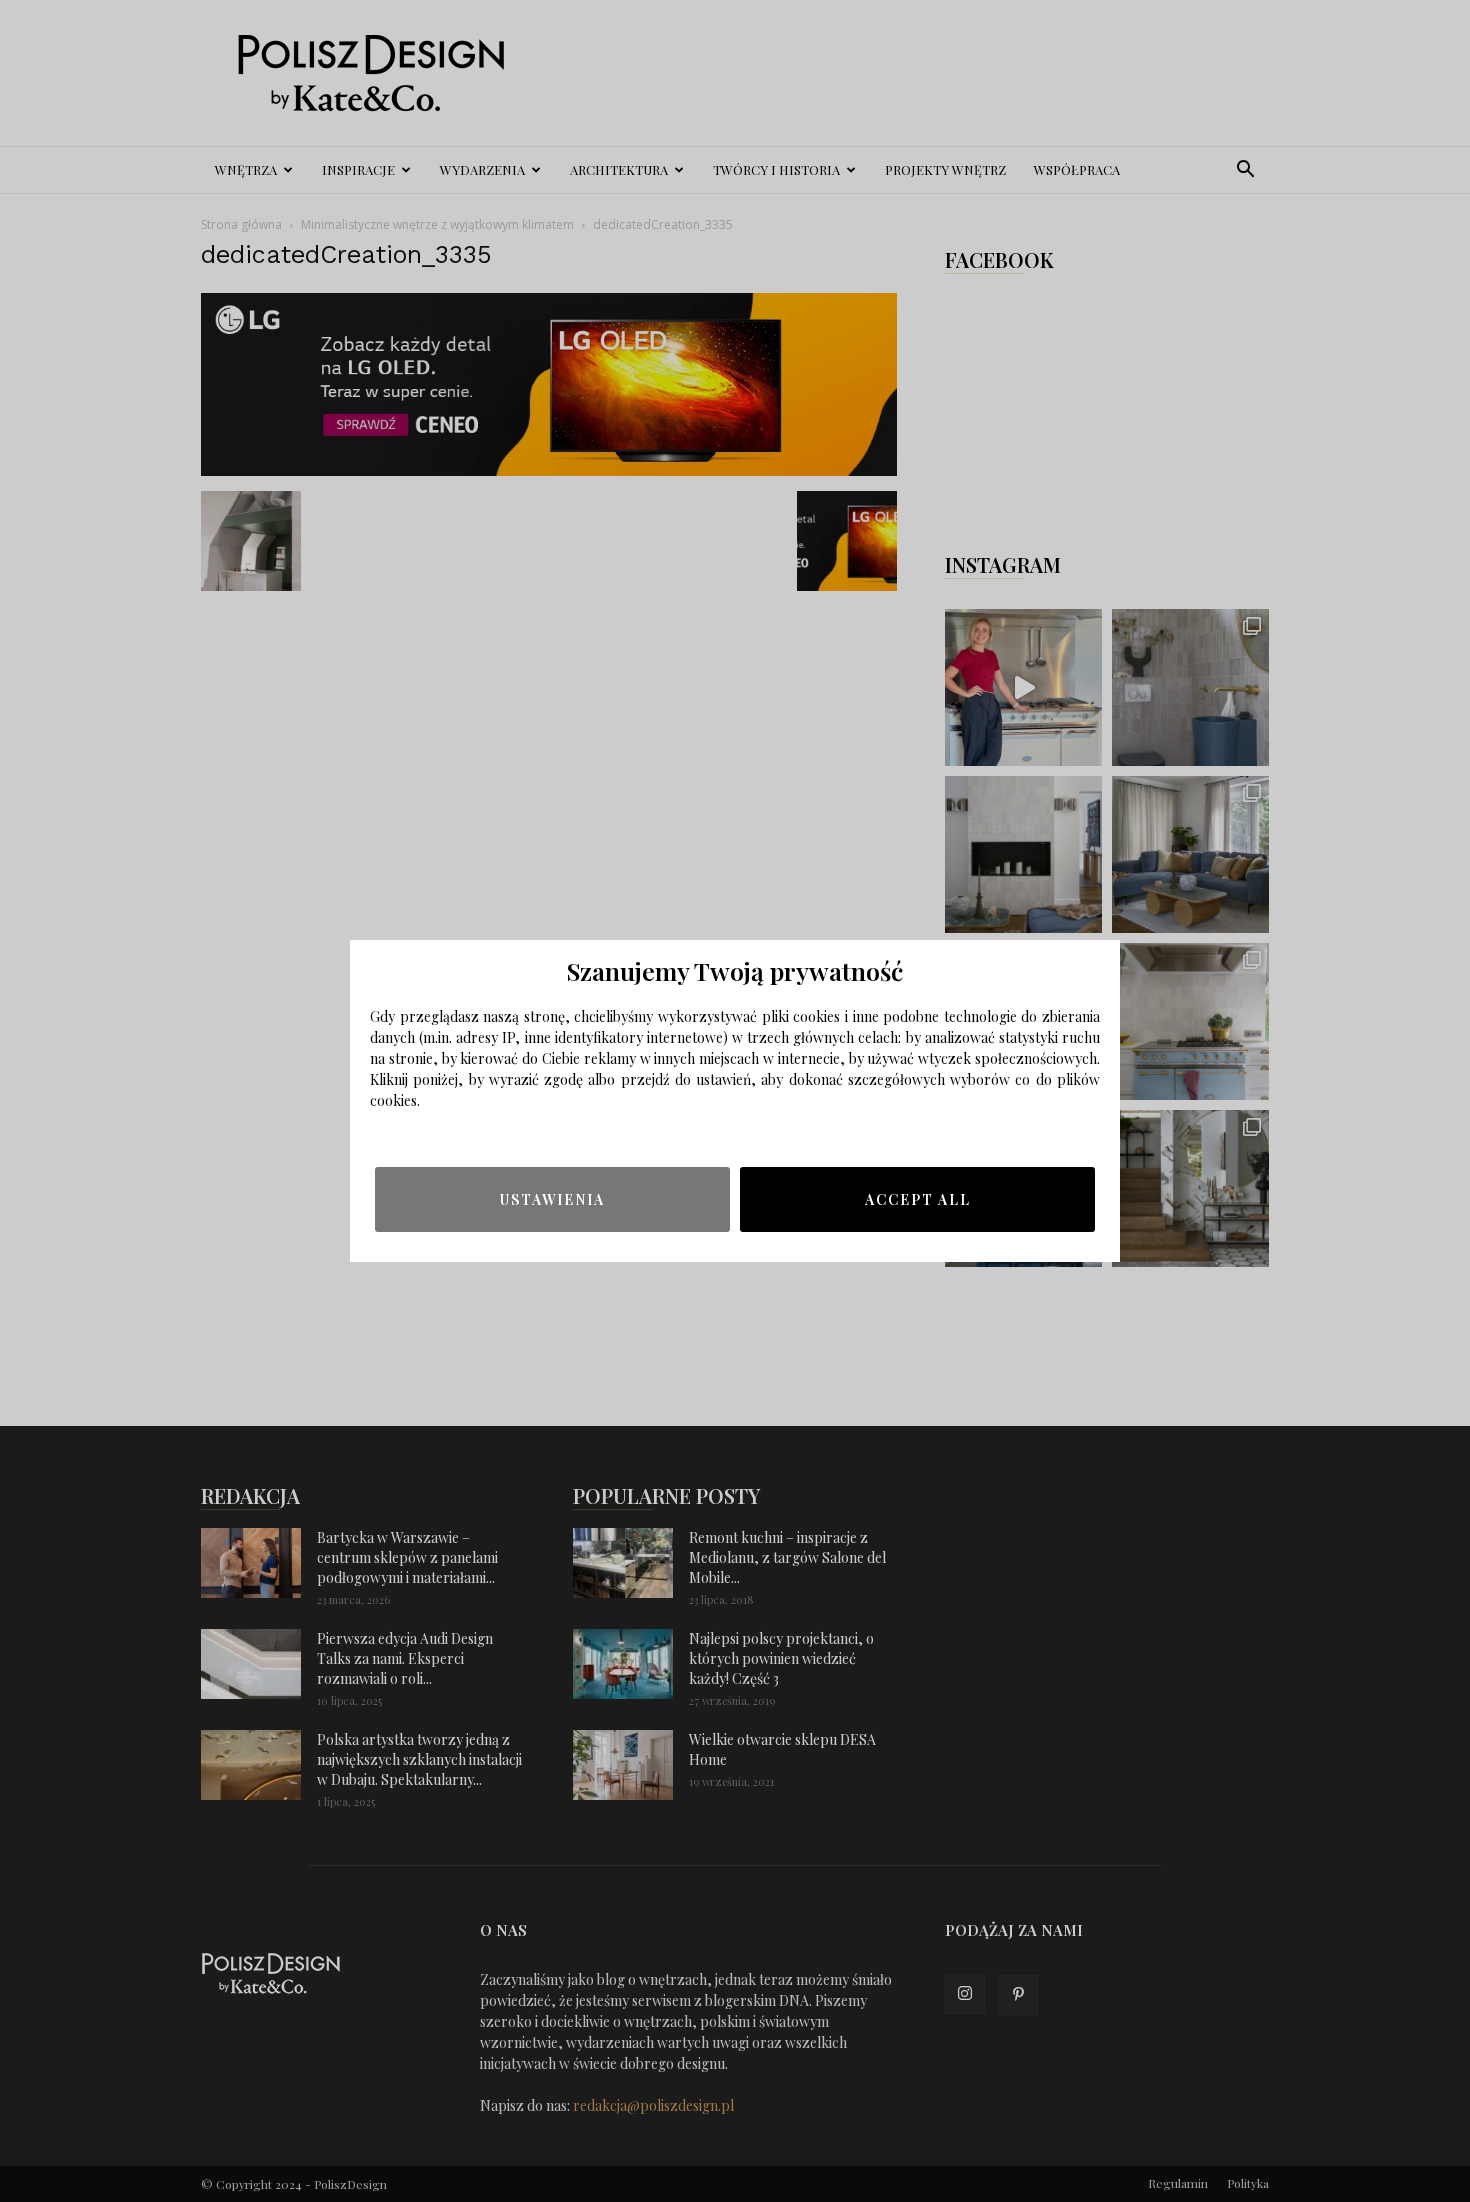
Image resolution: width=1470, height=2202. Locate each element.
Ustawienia (552, 1199)
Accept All (918, 1199)
